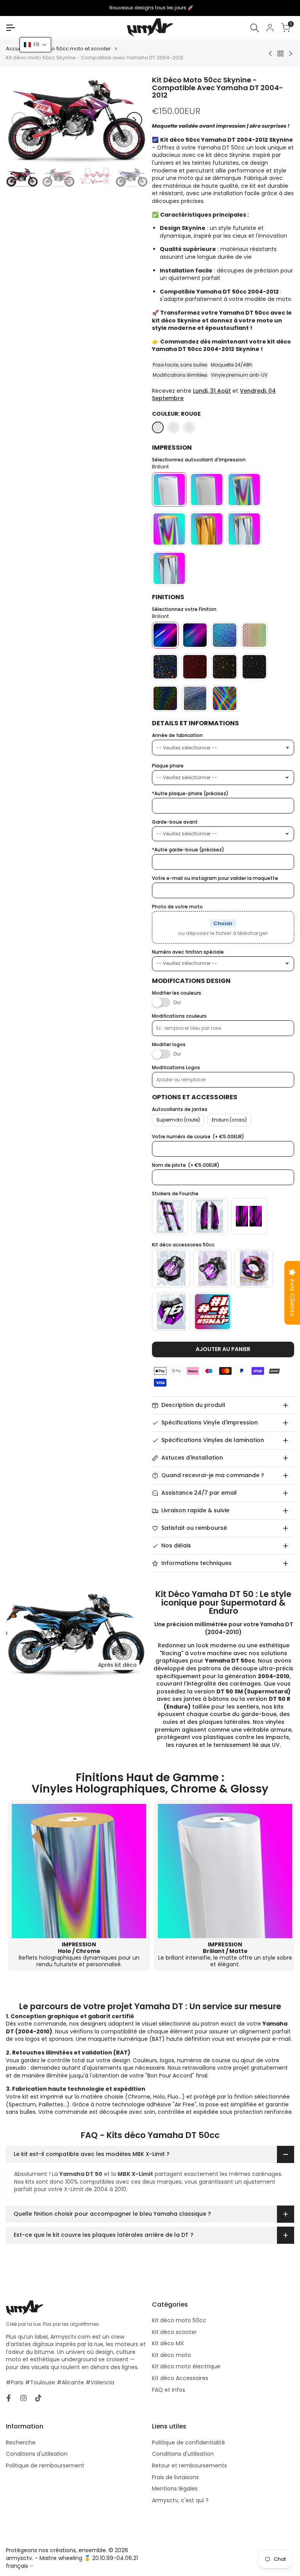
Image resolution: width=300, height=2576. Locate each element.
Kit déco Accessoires (180, 2378)
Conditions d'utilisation (37, 2454)
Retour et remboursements (189, 2466)
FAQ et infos (169, 2390)
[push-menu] (11, 28)
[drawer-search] (255, 28)
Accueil (15, 49)
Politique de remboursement (45, 2466)
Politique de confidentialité (188, 2442)
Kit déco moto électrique (186, 2366)
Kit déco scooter (174, 2332)
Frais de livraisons (175, 2477)
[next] (134, 120)
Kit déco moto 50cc (179, 2320)
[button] (35, 45)
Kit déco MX (168, 2343)
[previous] (20, 120)
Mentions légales (175, 2489)
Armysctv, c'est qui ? (180, 2500)
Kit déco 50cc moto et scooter (73, 49)
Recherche (21, 2442)
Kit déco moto (171, 2355)
